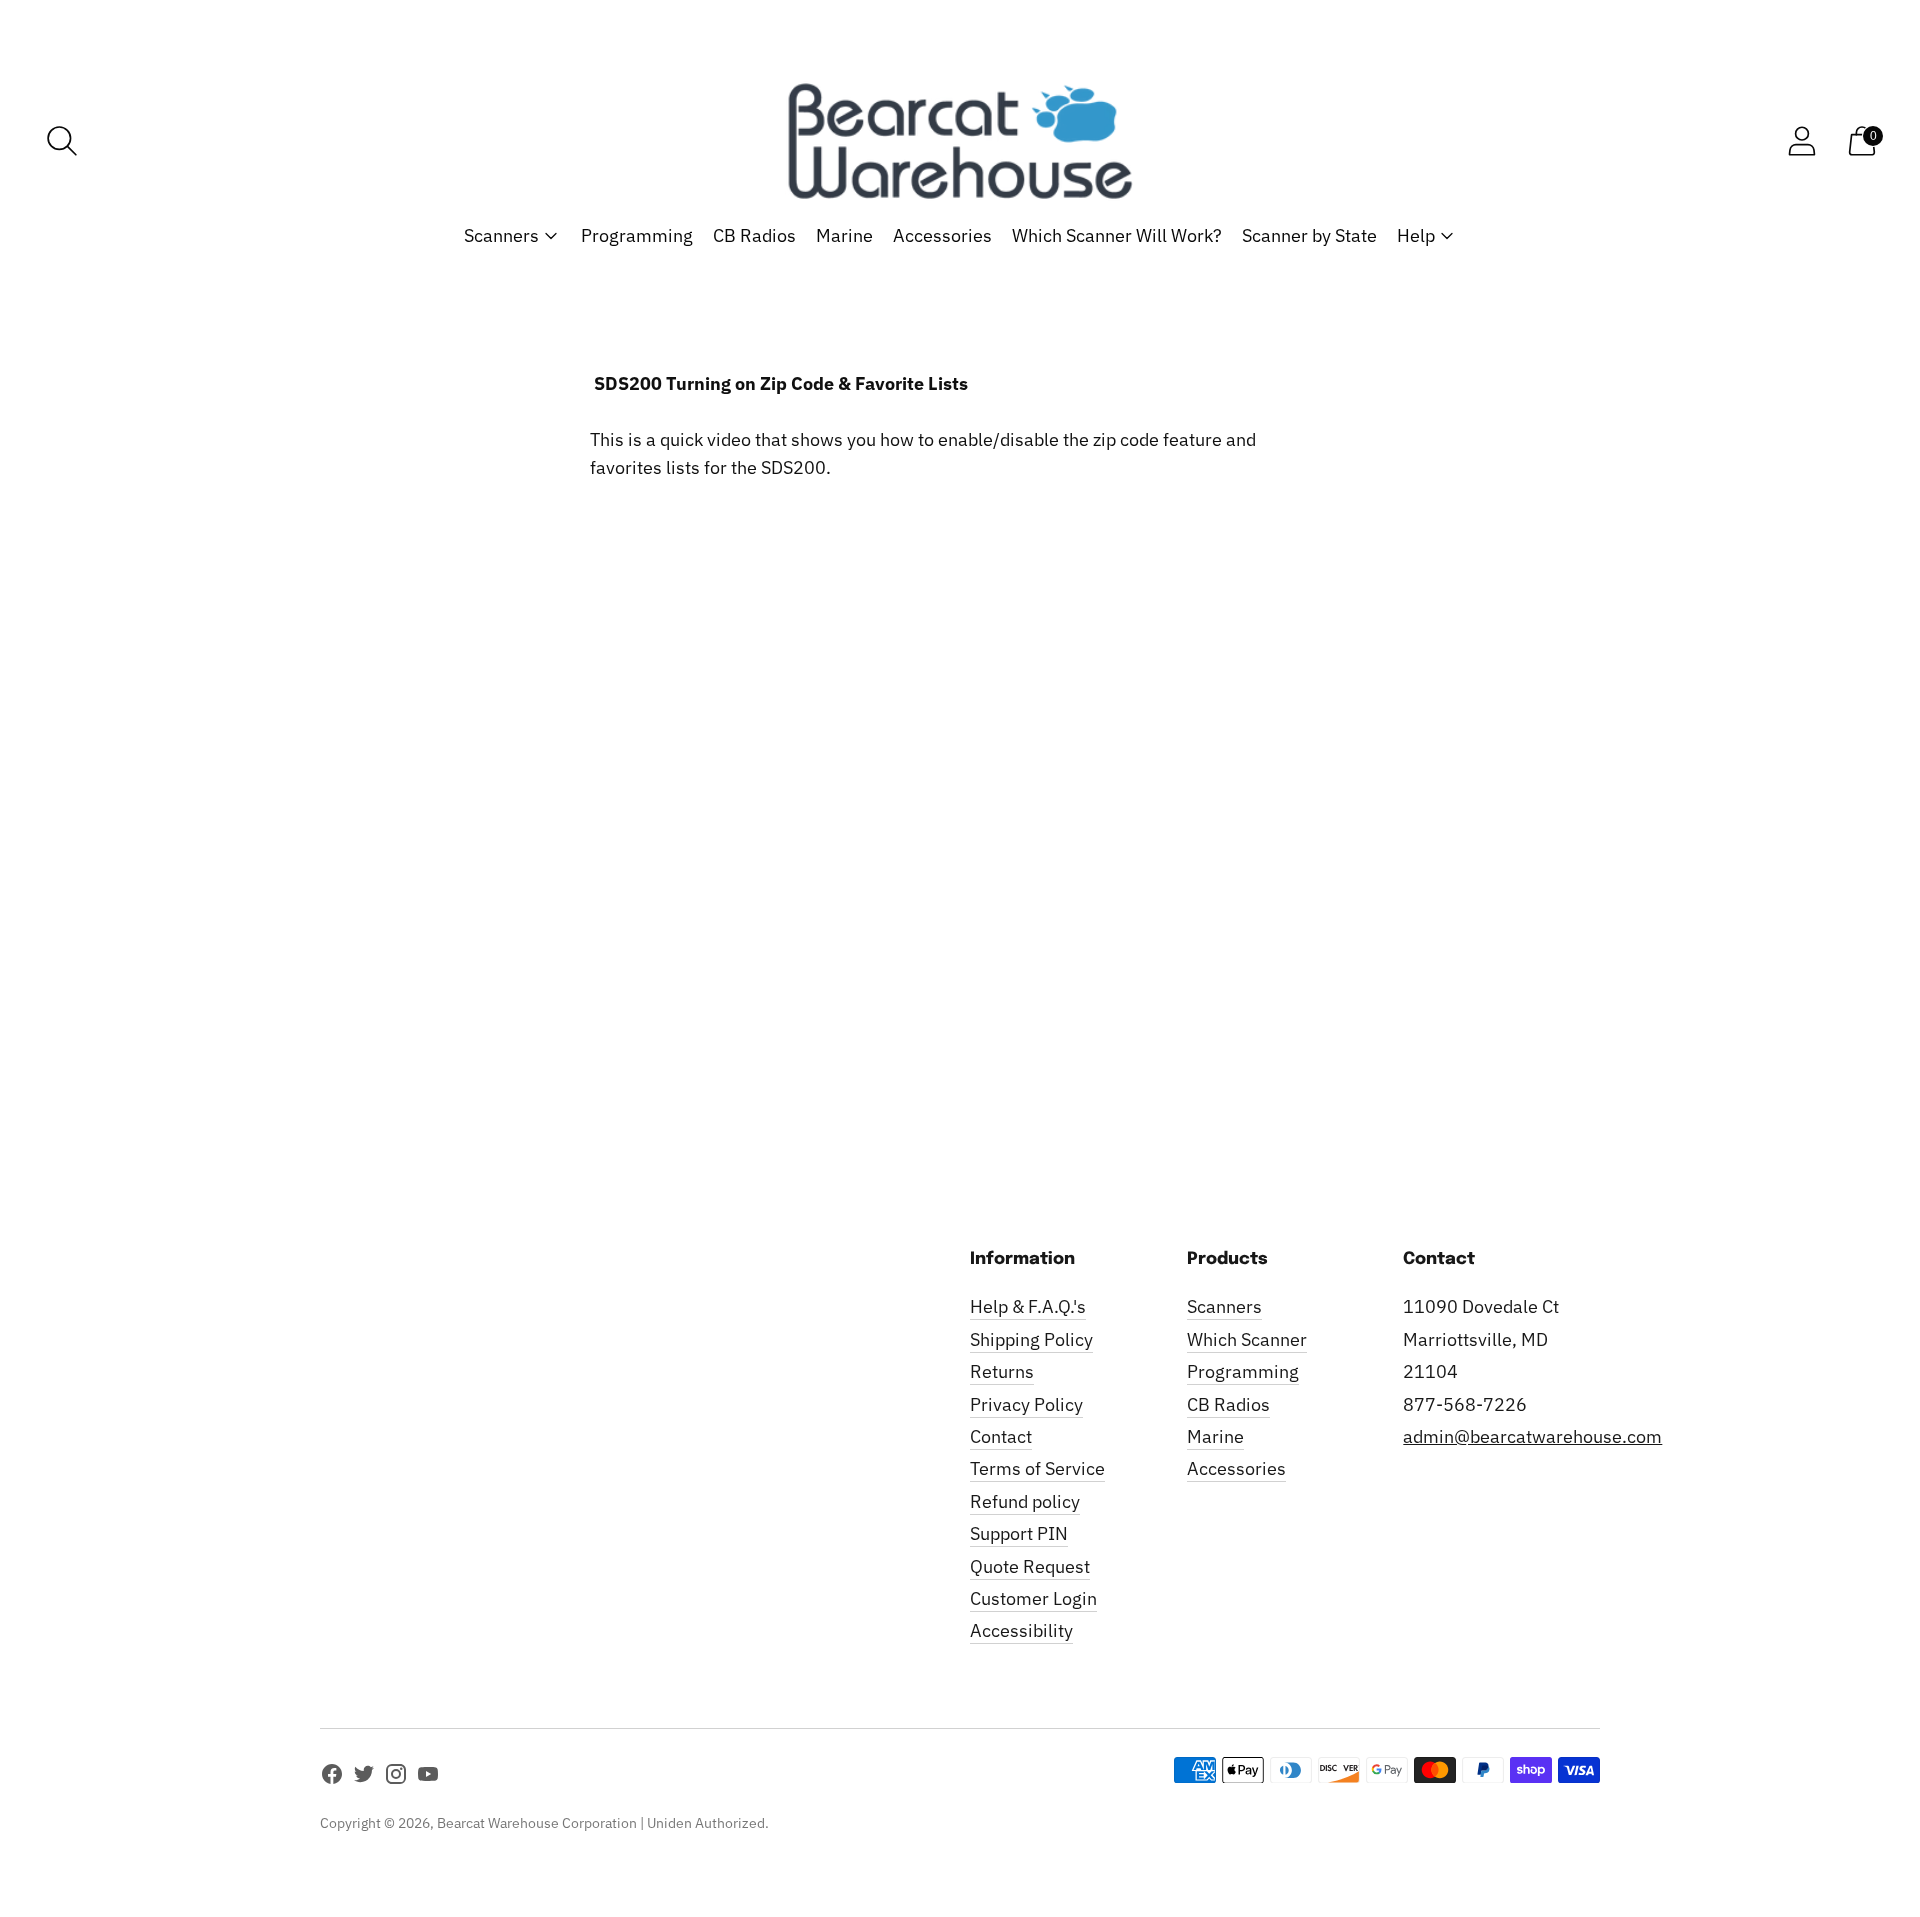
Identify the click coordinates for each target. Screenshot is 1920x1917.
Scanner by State (1309, 235)
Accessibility (1021, 1630)
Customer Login (1033, 1598)
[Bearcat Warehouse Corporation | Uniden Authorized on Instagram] (396, 1778)
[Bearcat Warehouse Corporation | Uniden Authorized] (960, 141)
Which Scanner (1247, 1339)
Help (1416, 235)
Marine (844, 235)
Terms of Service (1037, 1468)
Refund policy (1025, 1501)
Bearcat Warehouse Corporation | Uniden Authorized (601, 1823)
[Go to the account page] (1802, 141)
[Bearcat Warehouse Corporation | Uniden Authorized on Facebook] (332, 1778)
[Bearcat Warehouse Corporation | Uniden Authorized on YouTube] (428, 1778)
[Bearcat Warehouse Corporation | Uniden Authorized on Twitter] (364, 1778)
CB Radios (754, 235)
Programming (637, 235)
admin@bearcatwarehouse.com (1532, 1436)
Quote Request (1030, 1566)
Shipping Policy (1031, 1339)
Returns (1002, 1371)
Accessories (942, 235)
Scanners (501, 235)
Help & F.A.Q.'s (1028, 1306)
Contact (1001, 1436)
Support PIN (1019, 1533)
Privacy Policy (1026, 1404)
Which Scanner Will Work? (1117, 235)
